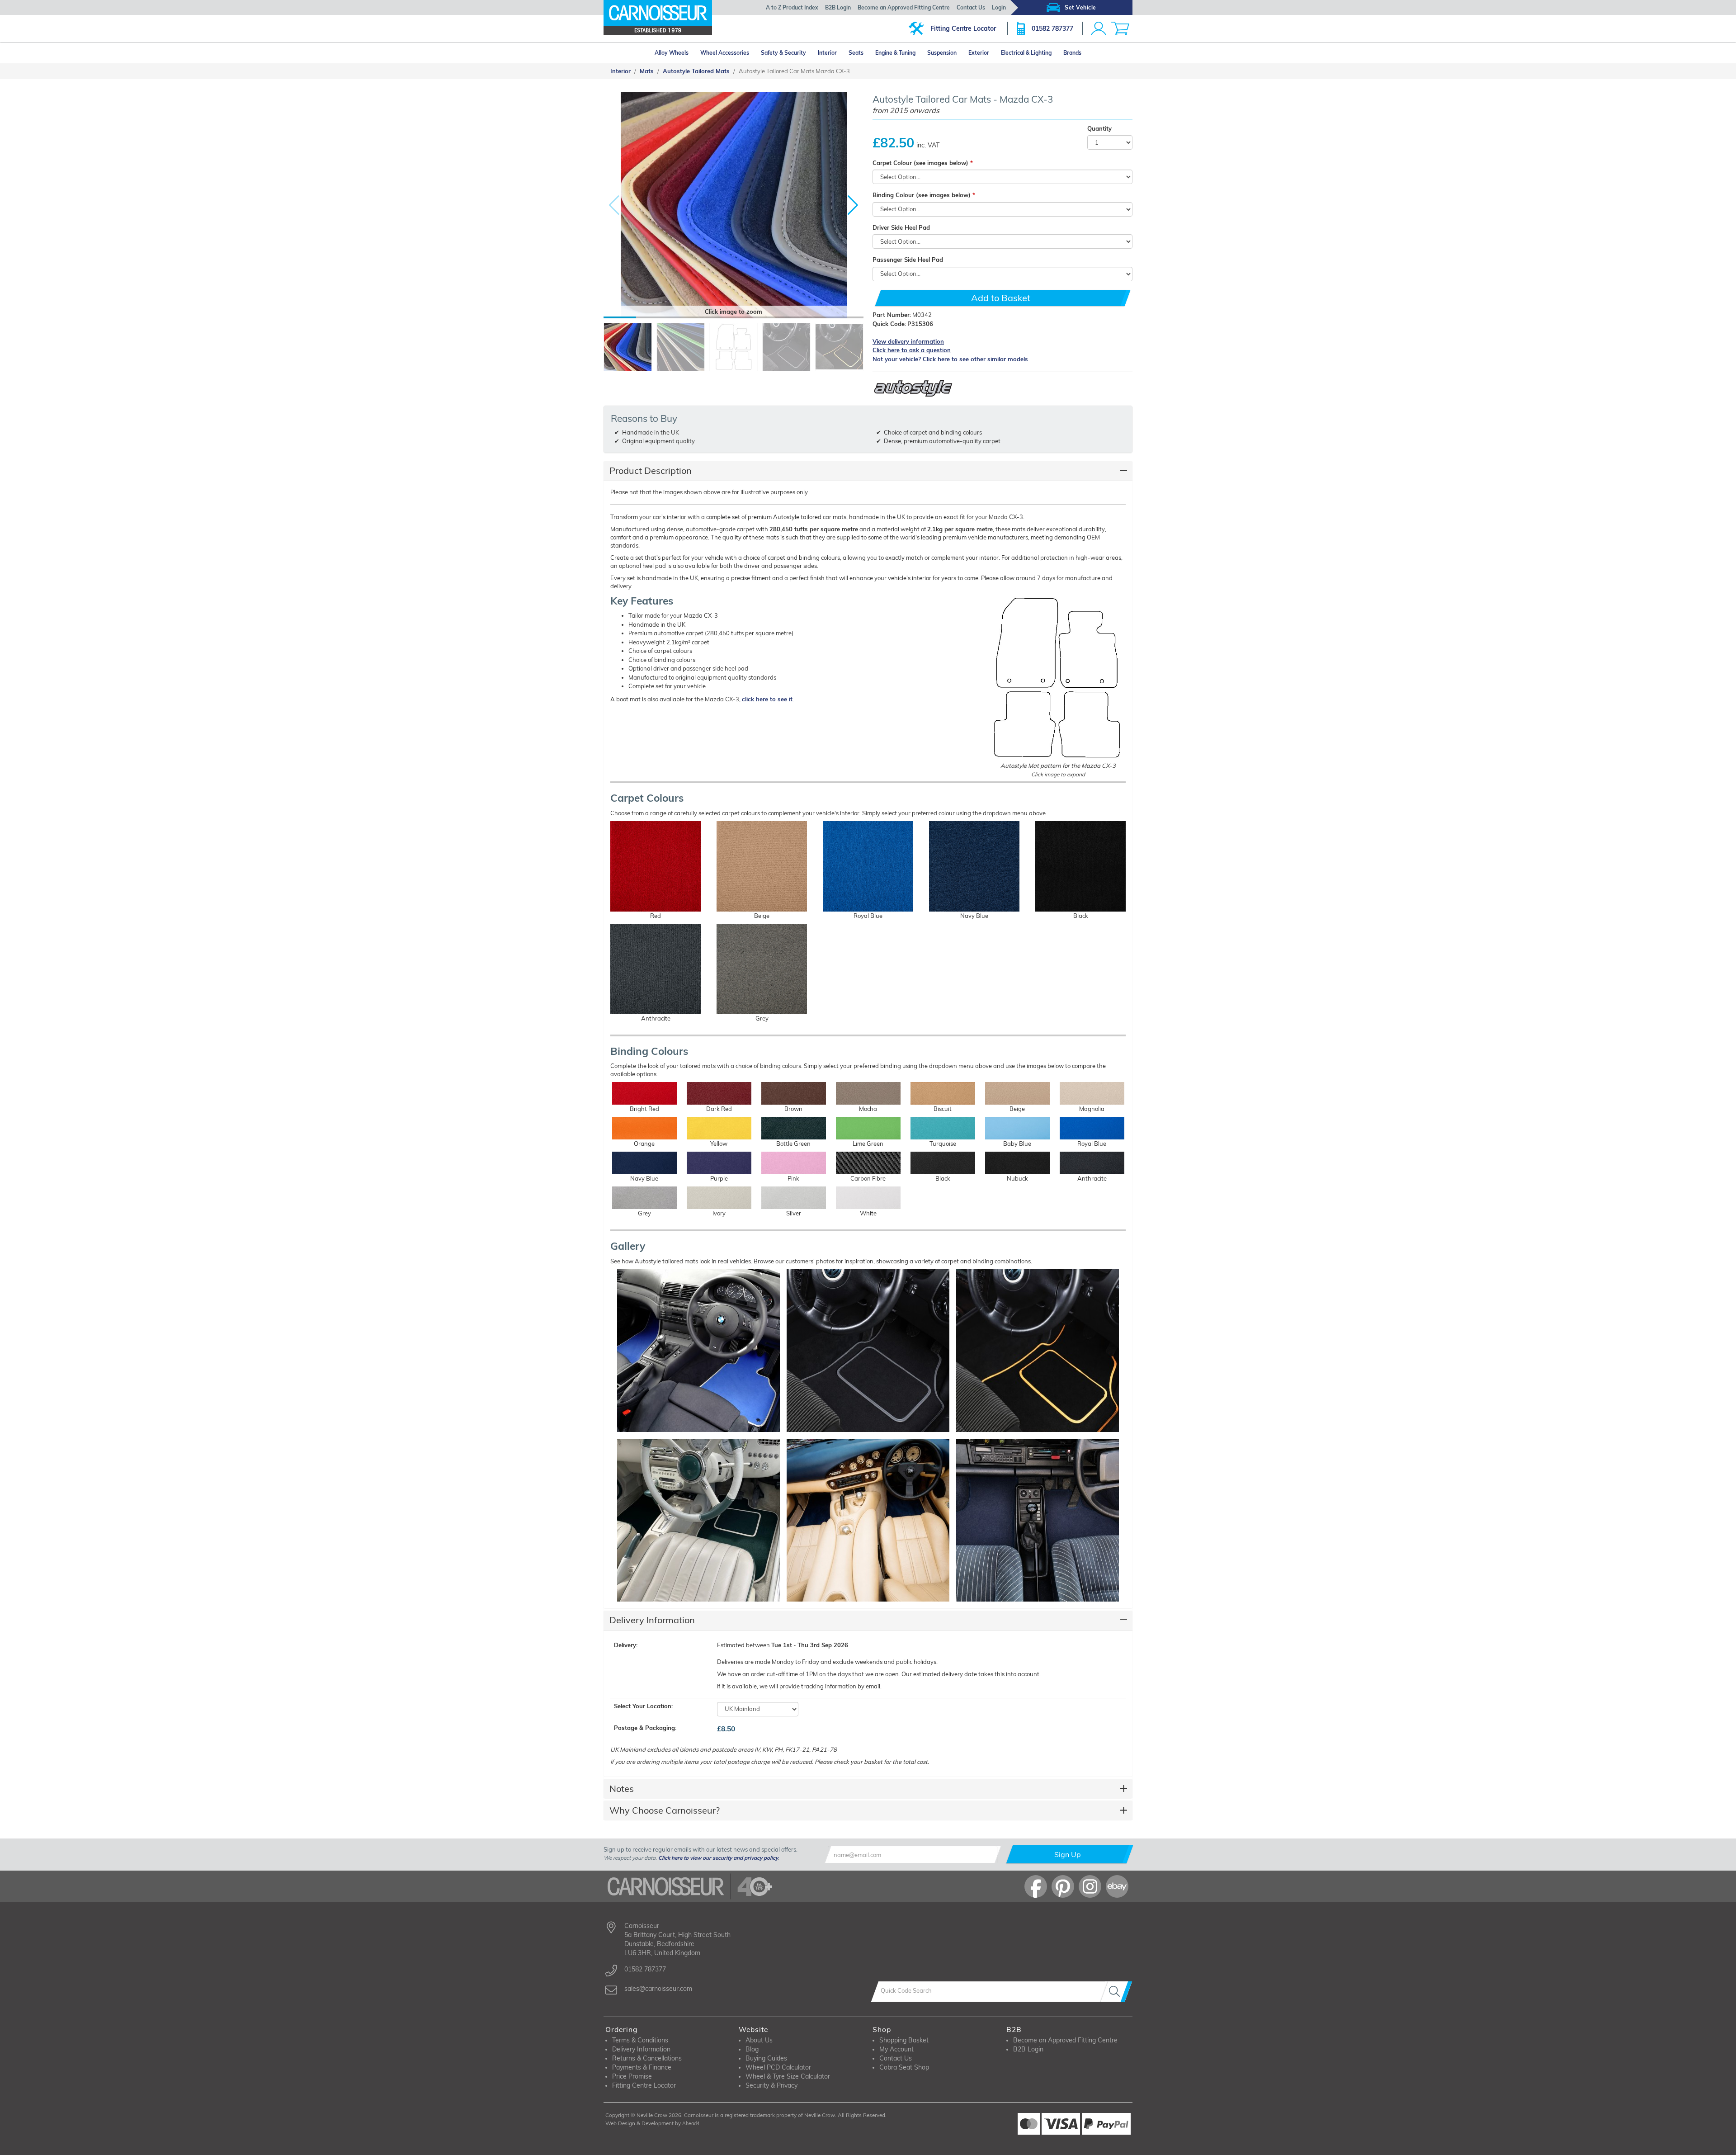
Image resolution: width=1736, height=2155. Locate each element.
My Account (896, 2049)
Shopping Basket (904, 2040)
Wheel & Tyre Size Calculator (788, 2076)
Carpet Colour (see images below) (920, 163)
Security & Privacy (771, 2085)
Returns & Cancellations (647, 2058)
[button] (853, 205)
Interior (827, 53)
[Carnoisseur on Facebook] (1036, 1886)
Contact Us (971, 7)
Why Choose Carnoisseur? (665, 1810)
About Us (759, 2040)
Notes (622, 1789)
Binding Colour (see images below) (922, 195)
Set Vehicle (1080, 7)
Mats (647, 71)
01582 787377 (1052, 28)
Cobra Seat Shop (904, 2067)
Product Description (651, 470)
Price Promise (632, 2076)
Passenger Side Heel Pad (908, 260)
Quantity (1099, 128)
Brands (1072, 53)
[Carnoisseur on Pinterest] (1063, 1886)
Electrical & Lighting (1026, 53)
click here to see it (767, 699)
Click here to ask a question (912, 350)
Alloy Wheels (672, 53)
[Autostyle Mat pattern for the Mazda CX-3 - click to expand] (1058, 678)
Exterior (979, 53)
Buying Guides (766, 2058)
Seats (856, 53)
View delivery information (908, 341)
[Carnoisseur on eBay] (1117, 1886)
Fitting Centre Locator (963, 28)
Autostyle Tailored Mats (696, 71)
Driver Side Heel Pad (901, 227)
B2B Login (838, 7)
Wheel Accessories (725, 53)
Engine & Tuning (895, 53)
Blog (752, 2049)
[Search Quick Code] (1116, 1992)
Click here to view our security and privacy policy (718, 1858)
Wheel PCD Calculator (778, 2067)
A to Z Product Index (792, 7)
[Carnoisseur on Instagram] (1090, 1886)
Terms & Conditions (640, 2040)
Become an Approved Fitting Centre (904, 7)
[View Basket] (1120, 28)
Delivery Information (652, 1620)
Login (999, 7)
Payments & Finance (642, 2067)
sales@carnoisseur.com (658, 1989)
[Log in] (1099, 28)
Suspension (942, 53)
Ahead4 (691, 2123)
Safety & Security (783, 53)
